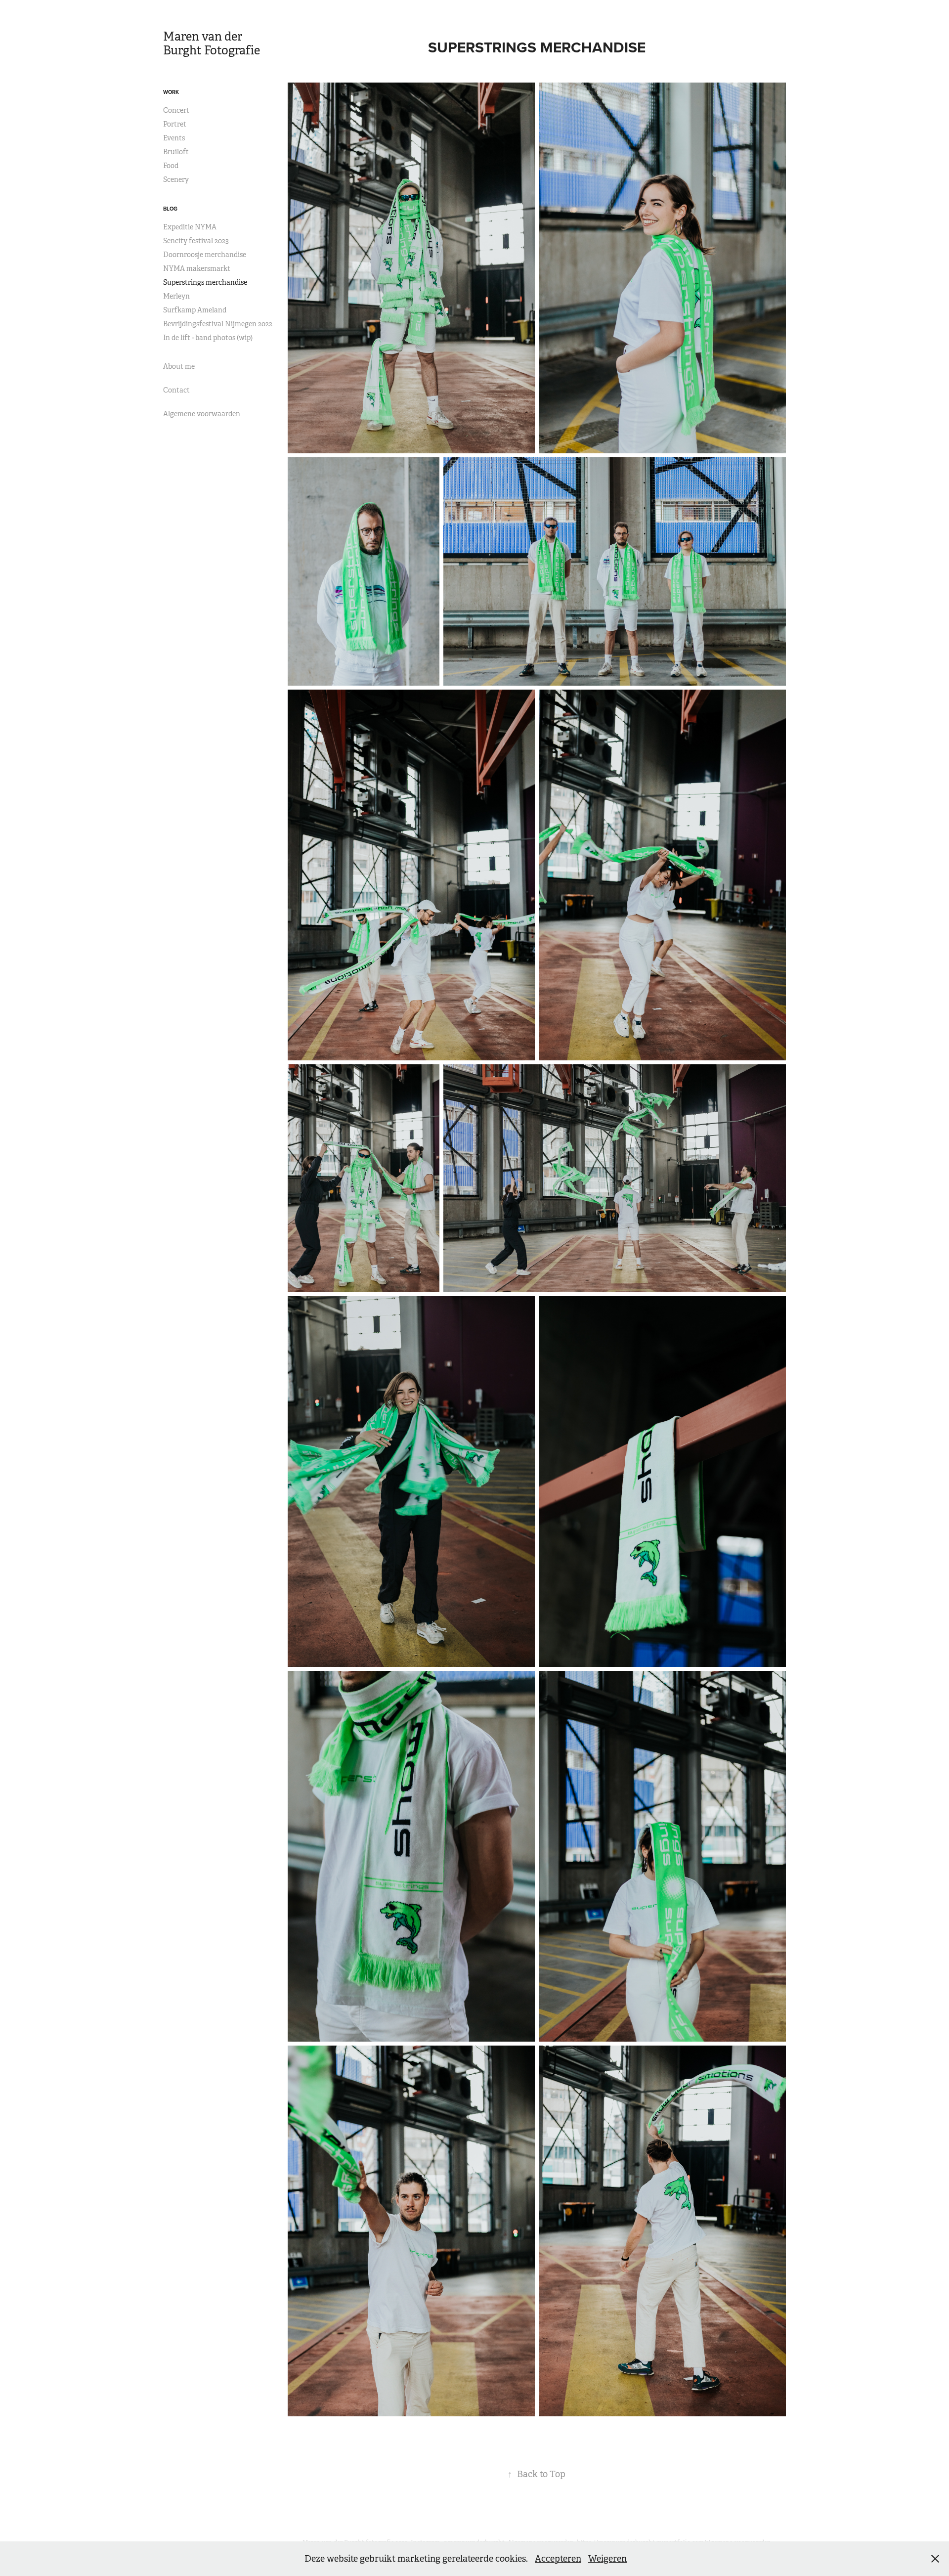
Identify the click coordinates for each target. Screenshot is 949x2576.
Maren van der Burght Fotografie (212, 44)
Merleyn (176, 296)
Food (171, 166)
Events (174, 138)
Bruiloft (176, 152)
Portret (175, 124)
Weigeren (607, 2559)
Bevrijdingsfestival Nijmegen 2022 (218, 324)
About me (179, 366)
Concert (176, 110)
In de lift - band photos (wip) (208, 338)
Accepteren (558, 2559)
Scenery (176, 179)
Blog (170, 209)
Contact (176, 390)
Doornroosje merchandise (205, 255)
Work (171, 92)
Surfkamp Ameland (195, 310)
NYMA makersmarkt (197, 268)
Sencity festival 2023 (196, 241)
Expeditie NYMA (190, 227)
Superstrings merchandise (205, 282)
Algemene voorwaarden (202, 414)
